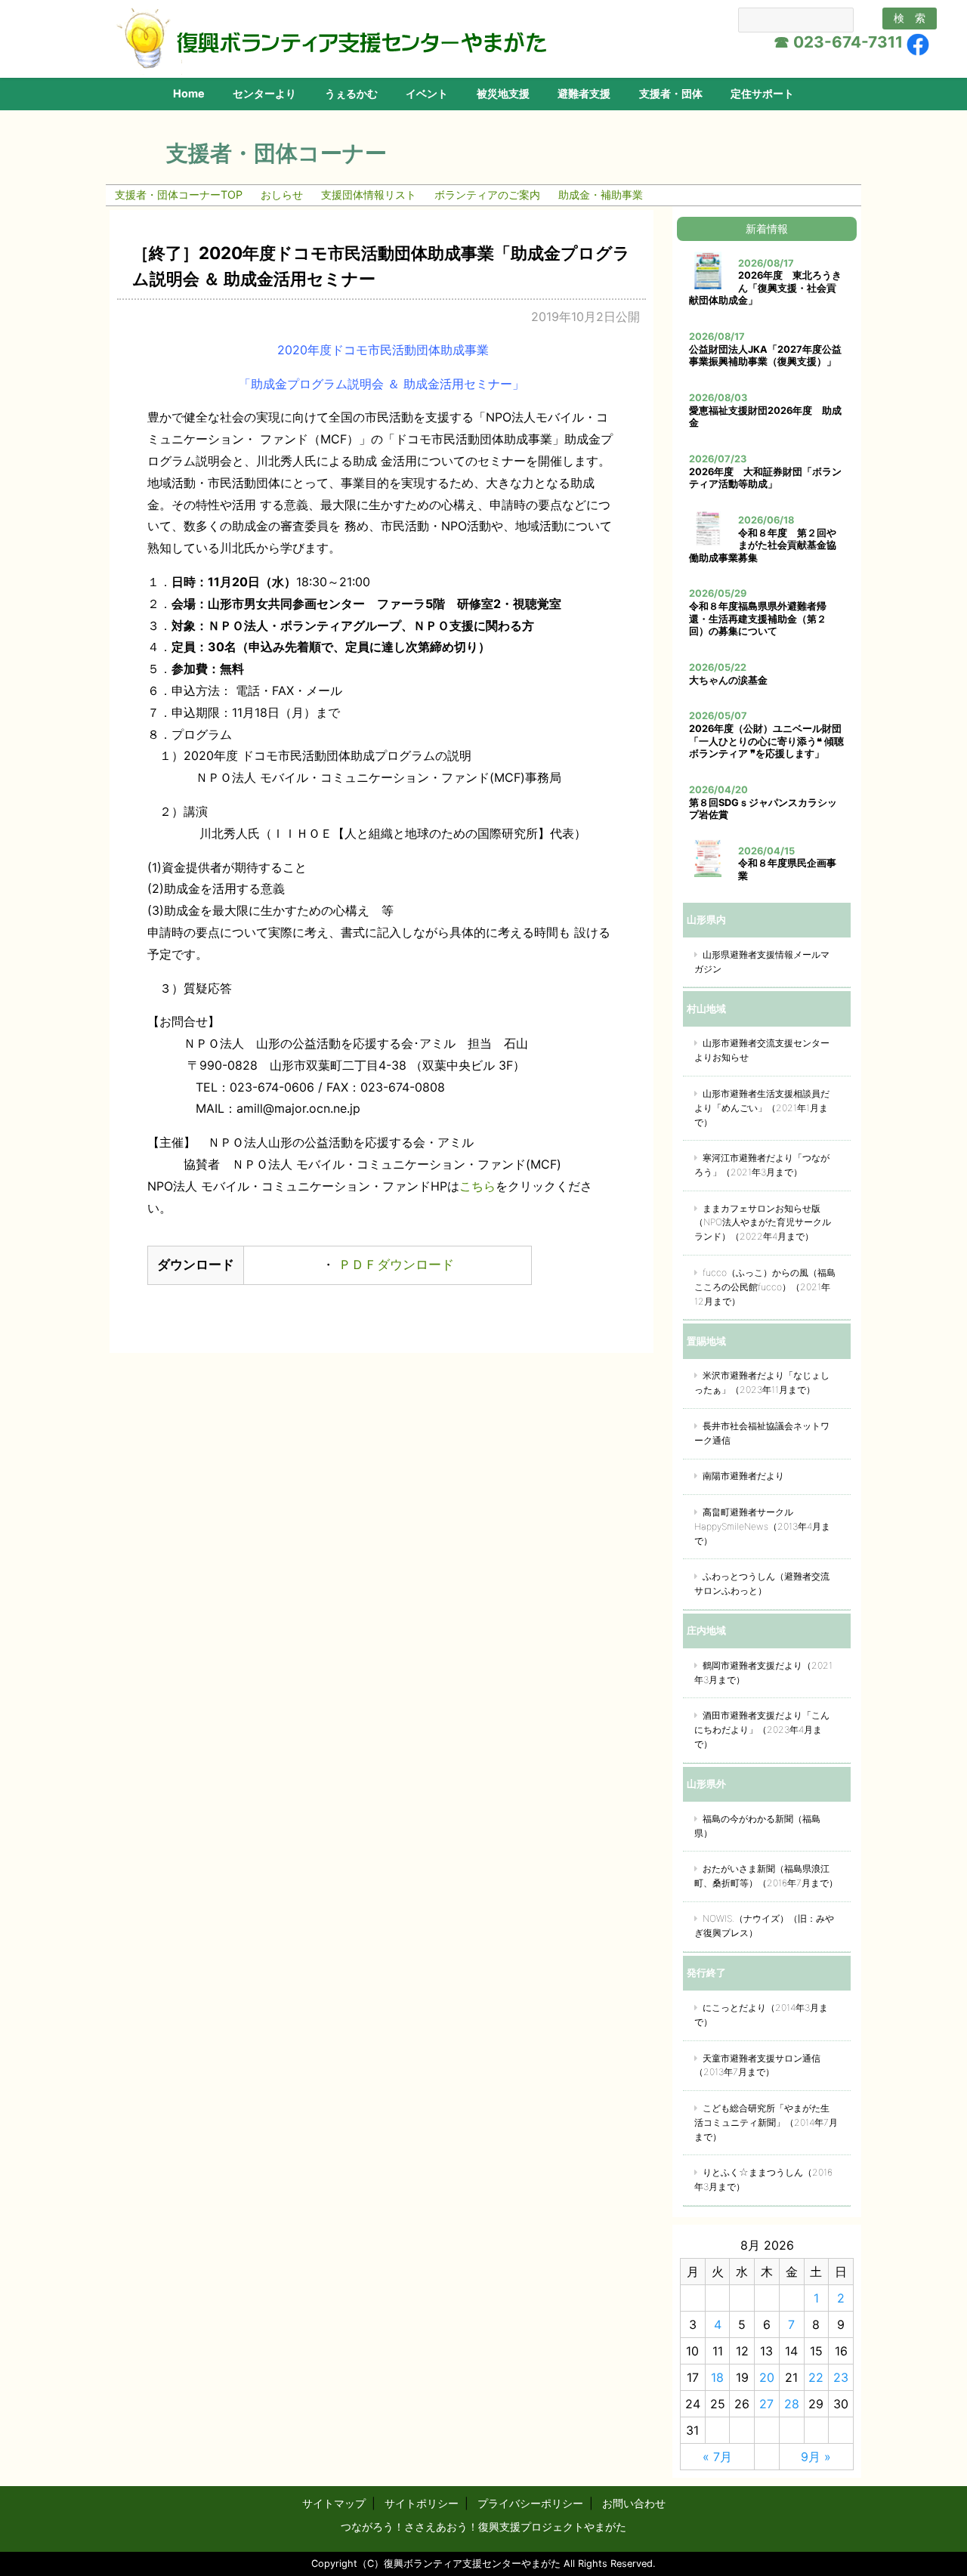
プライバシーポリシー (530, 2503)
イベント (427, 93)
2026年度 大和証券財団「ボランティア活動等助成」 (765, 478)
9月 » (816, 2457)
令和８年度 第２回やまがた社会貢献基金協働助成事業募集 (763, 545)
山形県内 (706, 919)
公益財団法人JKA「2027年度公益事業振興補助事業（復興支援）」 (765, 356)
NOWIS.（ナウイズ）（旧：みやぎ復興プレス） (764, 1926)
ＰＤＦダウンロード (394, 1265)
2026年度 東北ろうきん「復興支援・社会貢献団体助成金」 (765, 288)
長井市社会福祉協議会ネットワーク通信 (762, 1433)
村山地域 (706, 1008)
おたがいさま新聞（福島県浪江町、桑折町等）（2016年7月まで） (766, 1876)
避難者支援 (584, 93)
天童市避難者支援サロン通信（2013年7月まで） (757, 2065)
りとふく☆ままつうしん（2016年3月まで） (763, 2179)
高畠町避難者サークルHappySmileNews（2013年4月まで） (762, 1526)
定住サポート (762, 93)
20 (767, 2377)
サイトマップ (334, 2503)
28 (792, 2404)
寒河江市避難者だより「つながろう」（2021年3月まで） (762, 1165)
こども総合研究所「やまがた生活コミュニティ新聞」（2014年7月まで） (766, 2122)
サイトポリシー (422, 2503)
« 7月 (717, 2457)
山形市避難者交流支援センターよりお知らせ (762, 1050)
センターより (264, 93)
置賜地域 (706, 1341)
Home (189, 93)
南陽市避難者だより (743, 1476)
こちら (477, 1186)
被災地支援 (503, 93)
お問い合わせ (634, 2503)
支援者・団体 (671, 93)
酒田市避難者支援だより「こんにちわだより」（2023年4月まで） (762, 1730)
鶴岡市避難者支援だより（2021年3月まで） (763, 1673)
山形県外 (706, 1784)
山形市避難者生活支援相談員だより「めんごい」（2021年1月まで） (762, 1108)
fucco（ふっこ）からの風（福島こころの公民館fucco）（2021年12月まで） (765, 1287)
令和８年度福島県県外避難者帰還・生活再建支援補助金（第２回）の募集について (758, 619)
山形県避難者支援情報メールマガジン (762, 962)
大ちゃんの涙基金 (728, 680)
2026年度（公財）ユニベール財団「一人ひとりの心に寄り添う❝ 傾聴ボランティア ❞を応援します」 (766, 741)
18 (717, 2377)
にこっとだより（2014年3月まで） (761, 2015)
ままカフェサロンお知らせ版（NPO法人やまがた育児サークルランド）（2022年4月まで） (763, 1223)
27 (766, 2404)
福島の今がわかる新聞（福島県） (757, 1826)
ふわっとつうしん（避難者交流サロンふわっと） (762, 1583)
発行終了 (706, 1972)
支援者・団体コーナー (277, 153)
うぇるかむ (351, 93)
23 (841, 2377)
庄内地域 (706, 1630)
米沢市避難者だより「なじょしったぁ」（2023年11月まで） (762, 1382)
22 (816, 2377)
